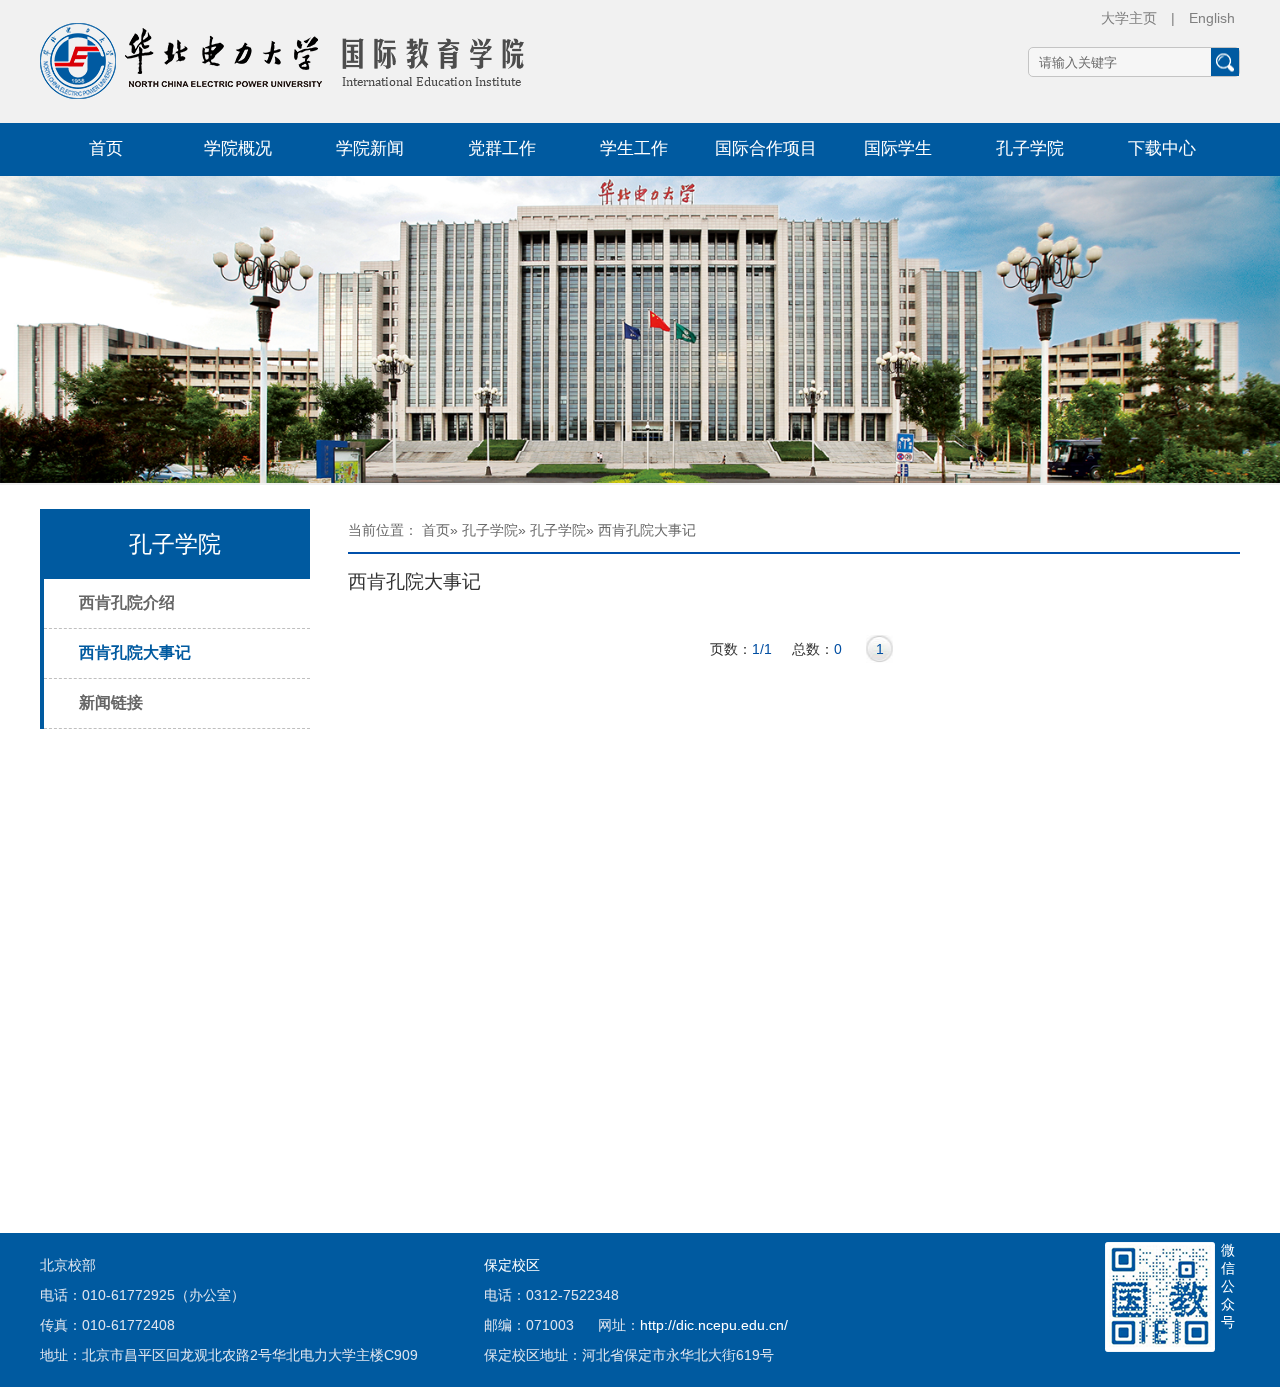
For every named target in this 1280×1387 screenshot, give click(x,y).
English (1212, 18)
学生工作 (634, 148)
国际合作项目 (766, 148)
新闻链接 (111, 702)
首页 (106, 148)
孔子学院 (1030, 148)
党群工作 (502, 148)
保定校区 (512, 1265)
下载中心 (1162, 148)
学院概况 (238, 148)
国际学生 (898, 148)
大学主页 (1129, 18)
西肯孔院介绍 (127, 602)
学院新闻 (370, 148)
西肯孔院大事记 (135, 652)
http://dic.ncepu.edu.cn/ (714, 1325)
